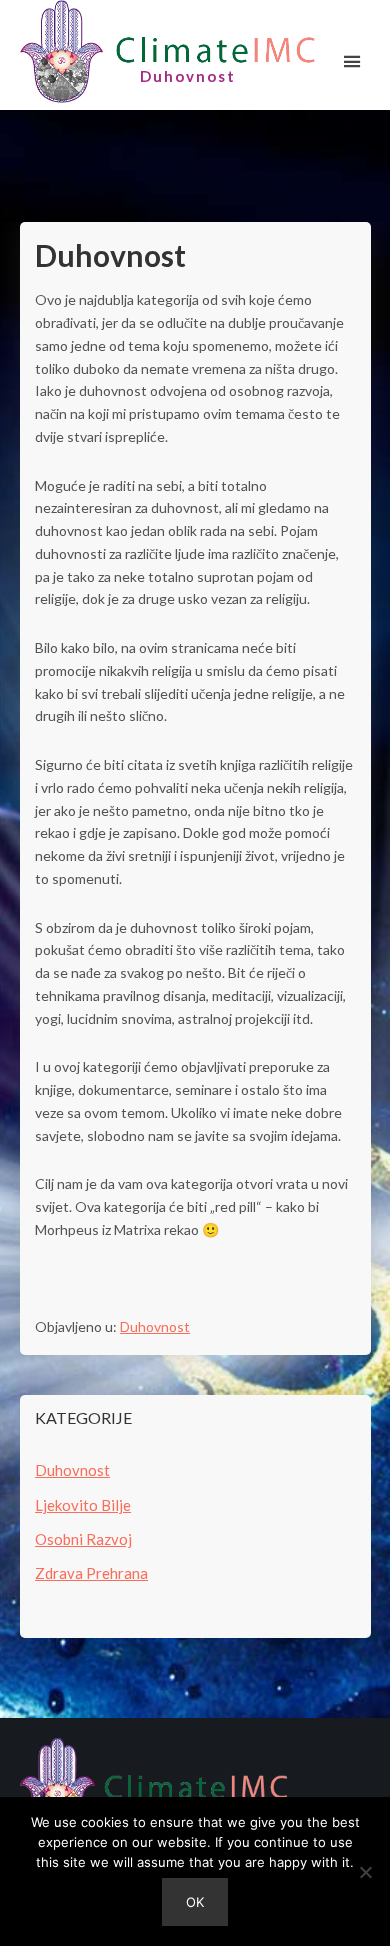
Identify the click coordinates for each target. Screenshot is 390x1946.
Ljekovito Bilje (83, 1505)
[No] (365, 1872)
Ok (195, 1902)
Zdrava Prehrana (91, 1573)
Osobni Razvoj (83, 1539)
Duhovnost (155, 1326)
